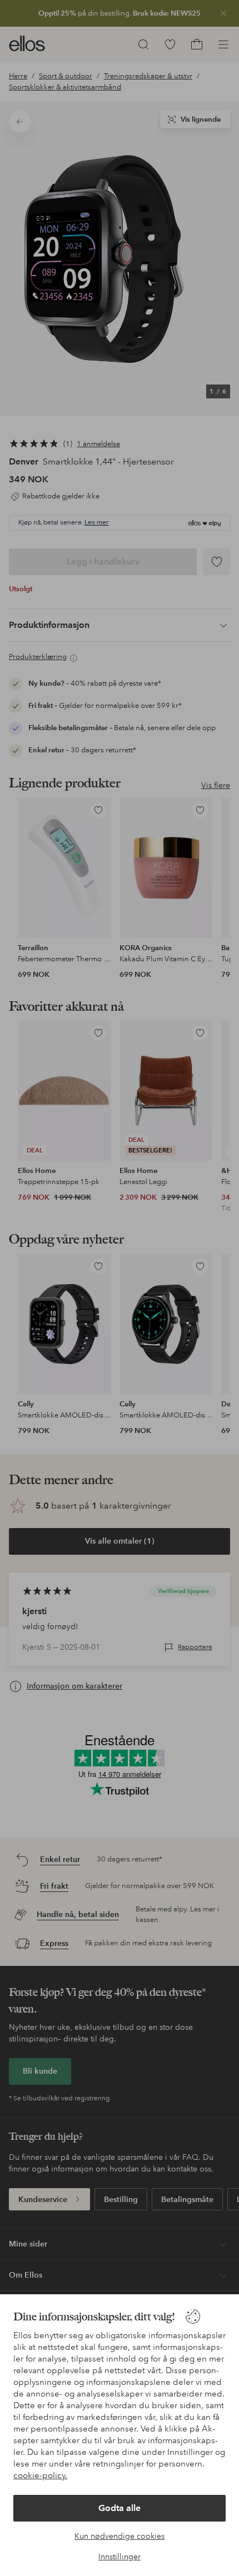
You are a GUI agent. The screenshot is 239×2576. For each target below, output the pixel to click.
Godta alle (120, 2508)
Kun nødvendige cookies (120, 2536)
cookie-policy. (40, 2475)
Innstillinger (120, 2557)
